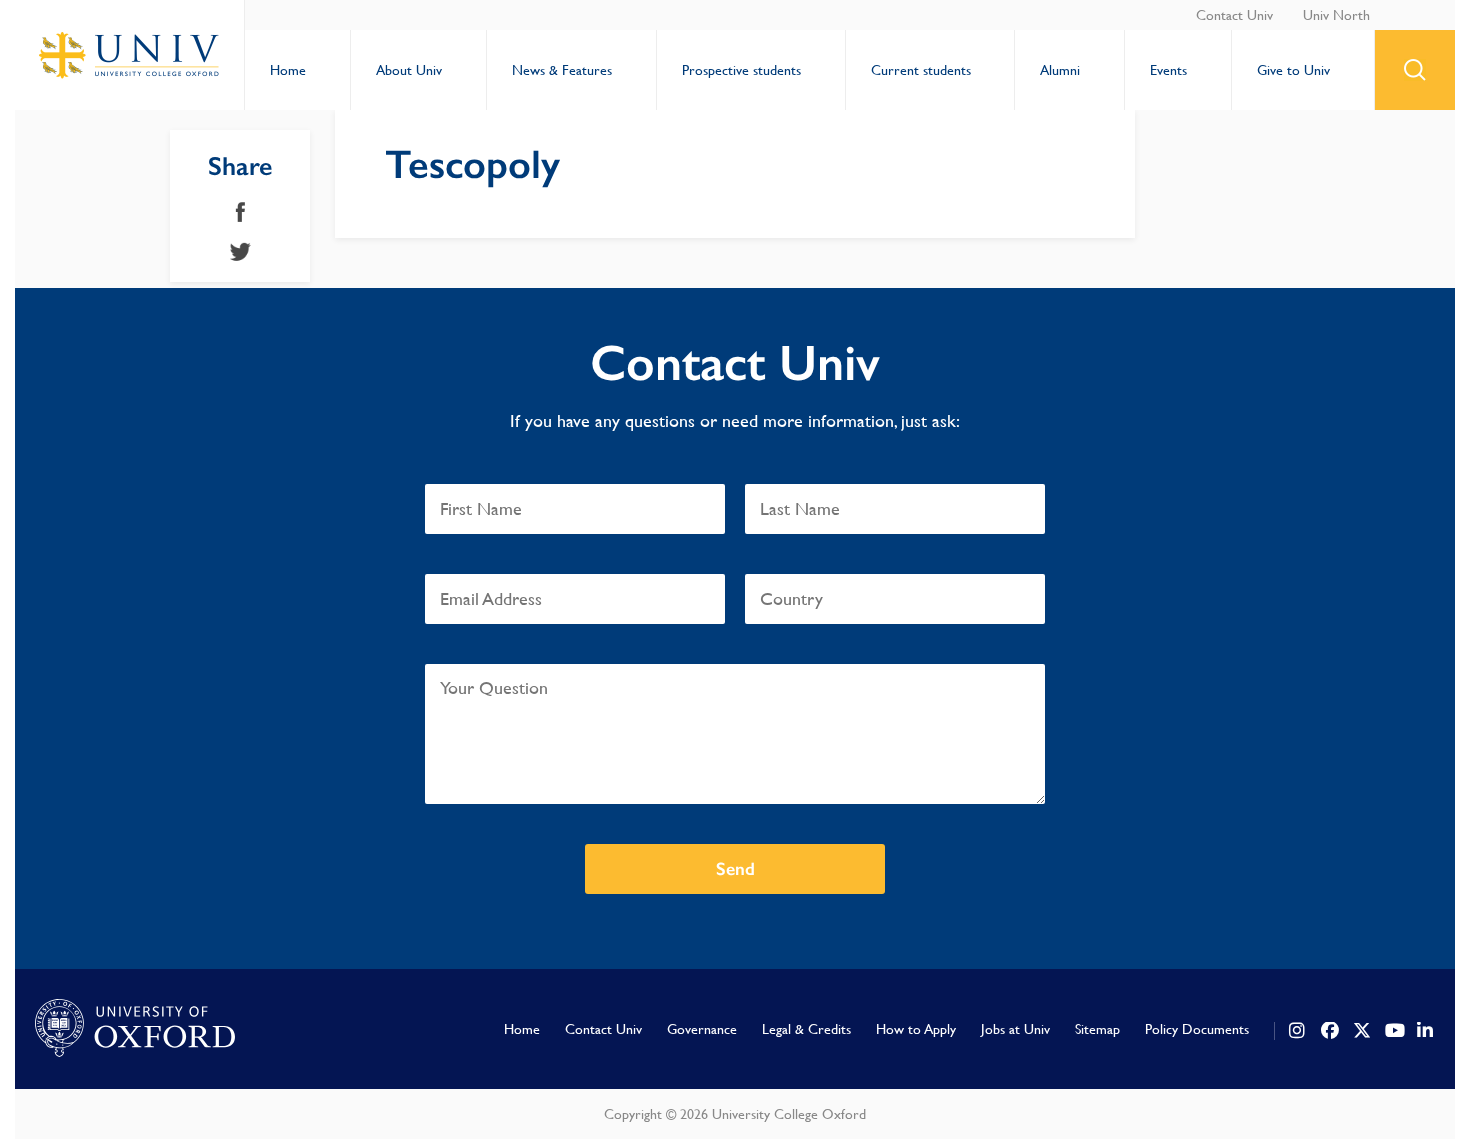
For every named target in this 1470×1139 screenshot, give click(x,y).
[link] (1298, 1031)
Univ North (1336, 15)
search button (1415, 70)
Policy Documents (1197, 1029)
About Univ (409, 70)
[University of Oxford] (135, 1029)
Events (1168, 70)
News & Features (562, 70)
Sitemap (1097, 1029)
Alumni (1060, 70)
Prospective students (741, 70)
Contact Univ (1234, 15)
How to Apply (916, 1029)
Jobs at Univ (1015, 1029)
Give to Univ (1293, 70)
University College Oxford (130, 55)
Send (735, 869)
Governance (702, 1029)
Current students (921, 70)
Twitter (240, 252)
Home (288, 70)
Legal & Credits (806, 1029)
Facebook (240, 212)
